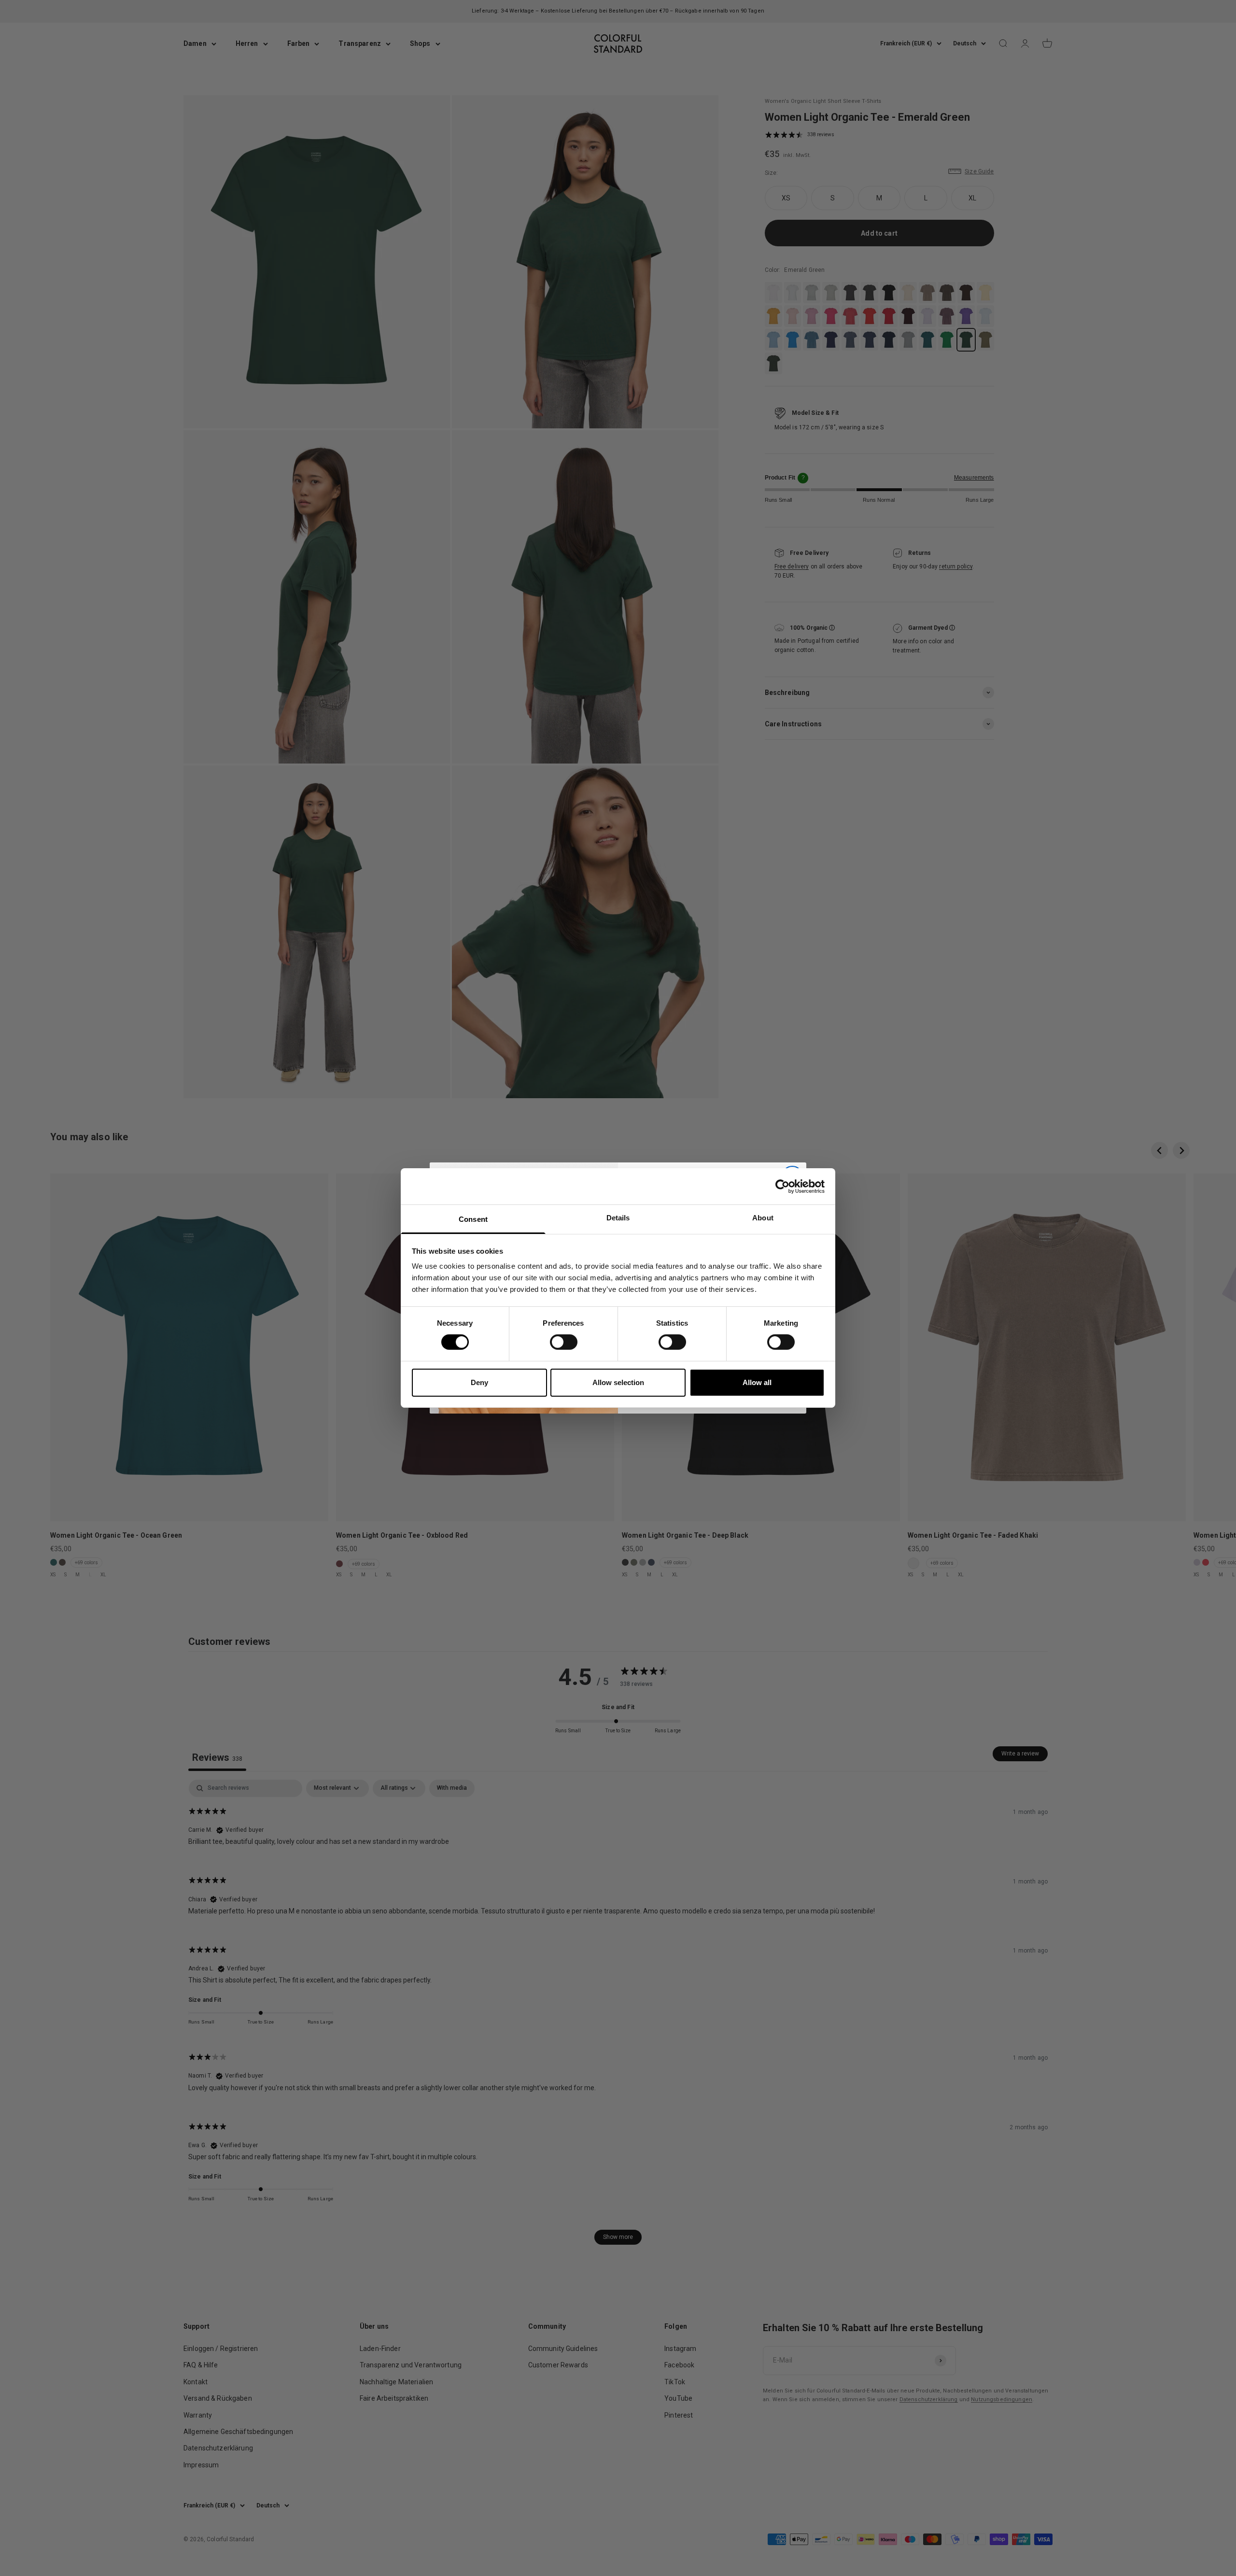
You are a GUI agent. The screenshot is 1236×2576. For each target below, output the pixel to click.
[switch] (564, 1342)
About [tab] (763, 1218)
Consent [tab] (473, 1219)
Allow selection (618, 1382)
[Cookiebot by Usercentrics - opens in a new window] (782, 1186)
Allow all (757, 1382)
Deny (479, 1382)
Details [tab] (618, 1218)
